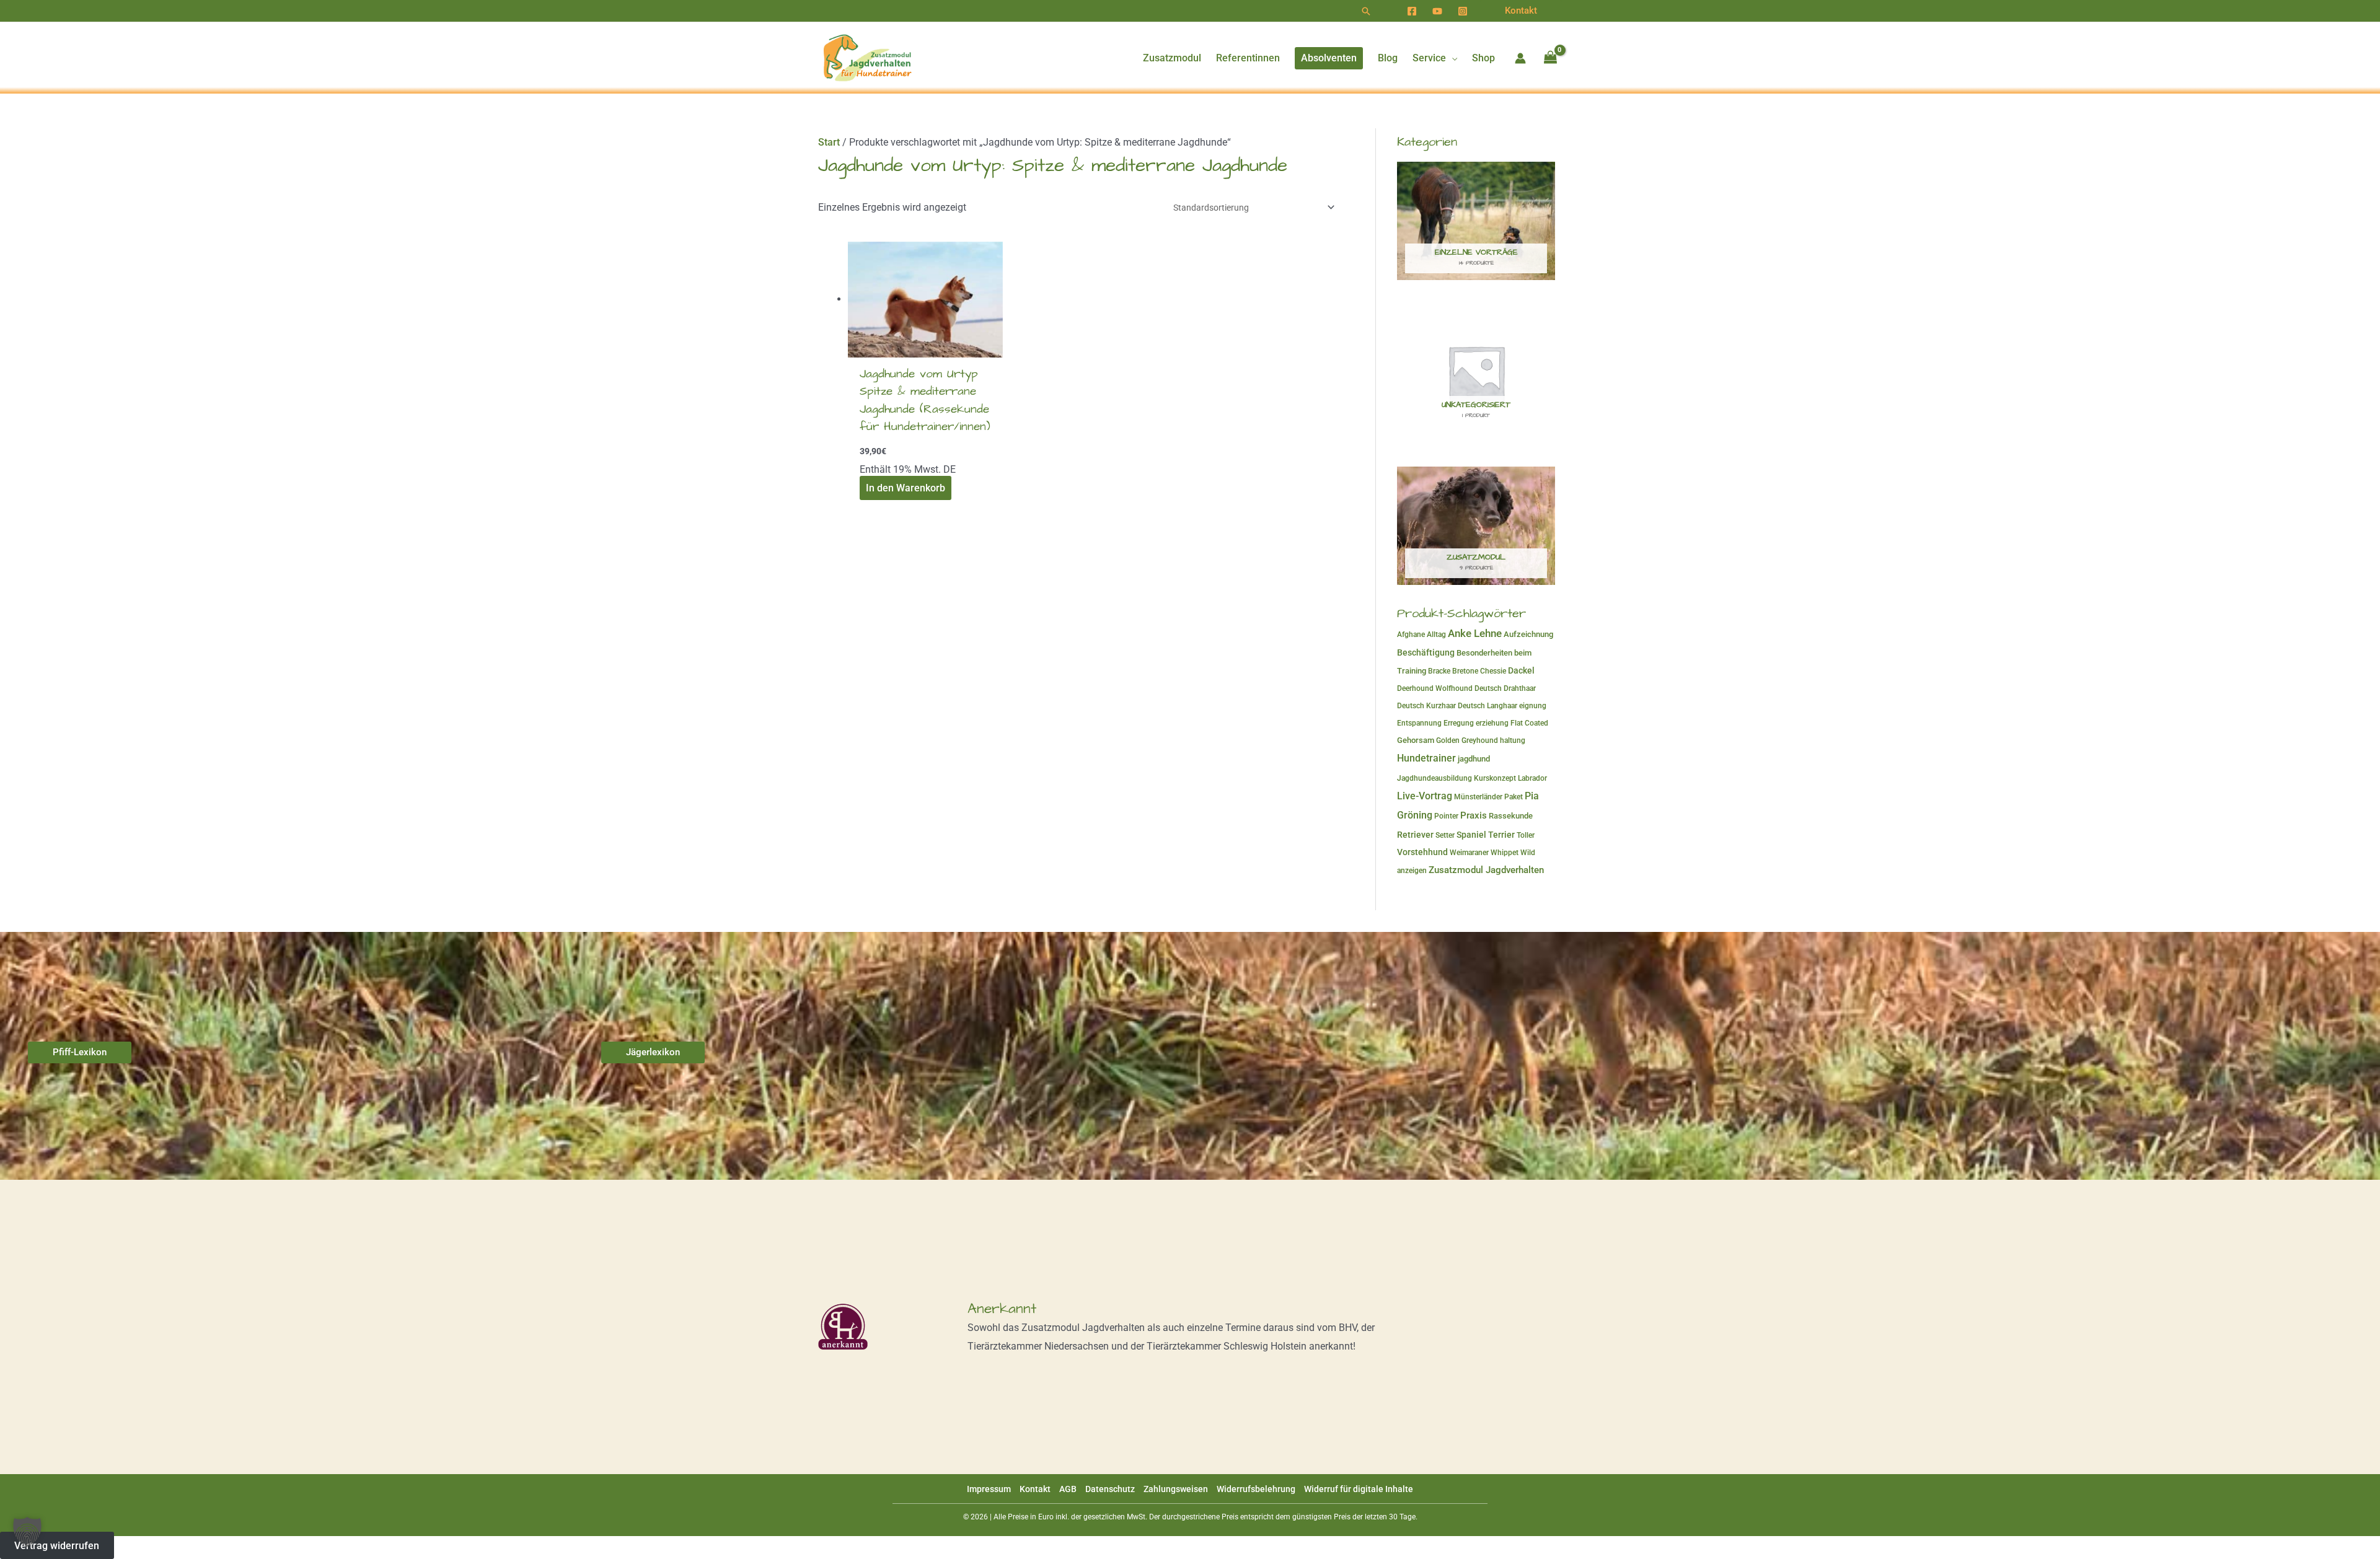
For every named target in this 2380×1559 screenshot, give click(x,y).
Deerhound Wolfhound (1435, 688)
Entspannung (1419, 723)
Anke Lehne (1475, 633)
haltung (1513, 740)
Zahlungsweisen (1176, 1489)
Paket (1514, 797)
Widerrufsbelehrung (1256, 1489)
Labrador (1532, 778)
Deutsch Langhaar (1487, 706)
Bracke (1439, 671)
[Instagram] (1463, 11)
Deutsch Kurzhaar (1426, 706)
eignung (1533, 706)
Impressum (989, 1489)
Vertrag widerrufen (57, 1545)
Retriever (1415, 835)
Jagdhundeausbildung (1435, 778)
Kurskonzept (1495, 778)
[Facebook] (1412, 11)
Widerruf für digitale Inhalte (1359, 1489)
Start (829, 142)
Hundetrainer (1426, 758)
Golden (1448, 740)
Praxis (1474, 815)
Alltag (1436, 635)
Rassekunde (1511, 816)
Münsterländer (1478, 797)
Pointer (1446, 816)
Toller (1526, 835)
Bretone (1465, 671)
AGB (1068, 1489)
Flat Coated (1529, 723)
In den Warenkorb (906, 488)
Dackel (1521, 670)
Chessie (1493, 671)
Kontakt (1035, 1489)
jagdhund (1474, 759)
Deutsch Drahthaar (1505, 688)
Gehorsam (1416, 740)
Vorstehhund (1422, 852)
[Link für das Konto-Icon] (1520, 58)
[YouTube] (1437, 11)
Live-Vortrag (1425, 796)
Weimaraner (1469, 853)
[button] (1366, 11)
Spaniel (1471, 835)
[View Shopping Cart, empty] (1550, 58)
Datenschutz (1110, 1489)
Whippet (1505, 853)
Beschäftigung (1426, 652)
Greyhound (1480, 740)
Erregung (1459, 723)
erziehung (1492, 723)
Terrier (1501, 835)
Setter (1445, 835)
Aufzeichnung (1528, 634)
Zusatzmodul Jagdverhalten (1486, 870)
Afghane (1411, 635)
